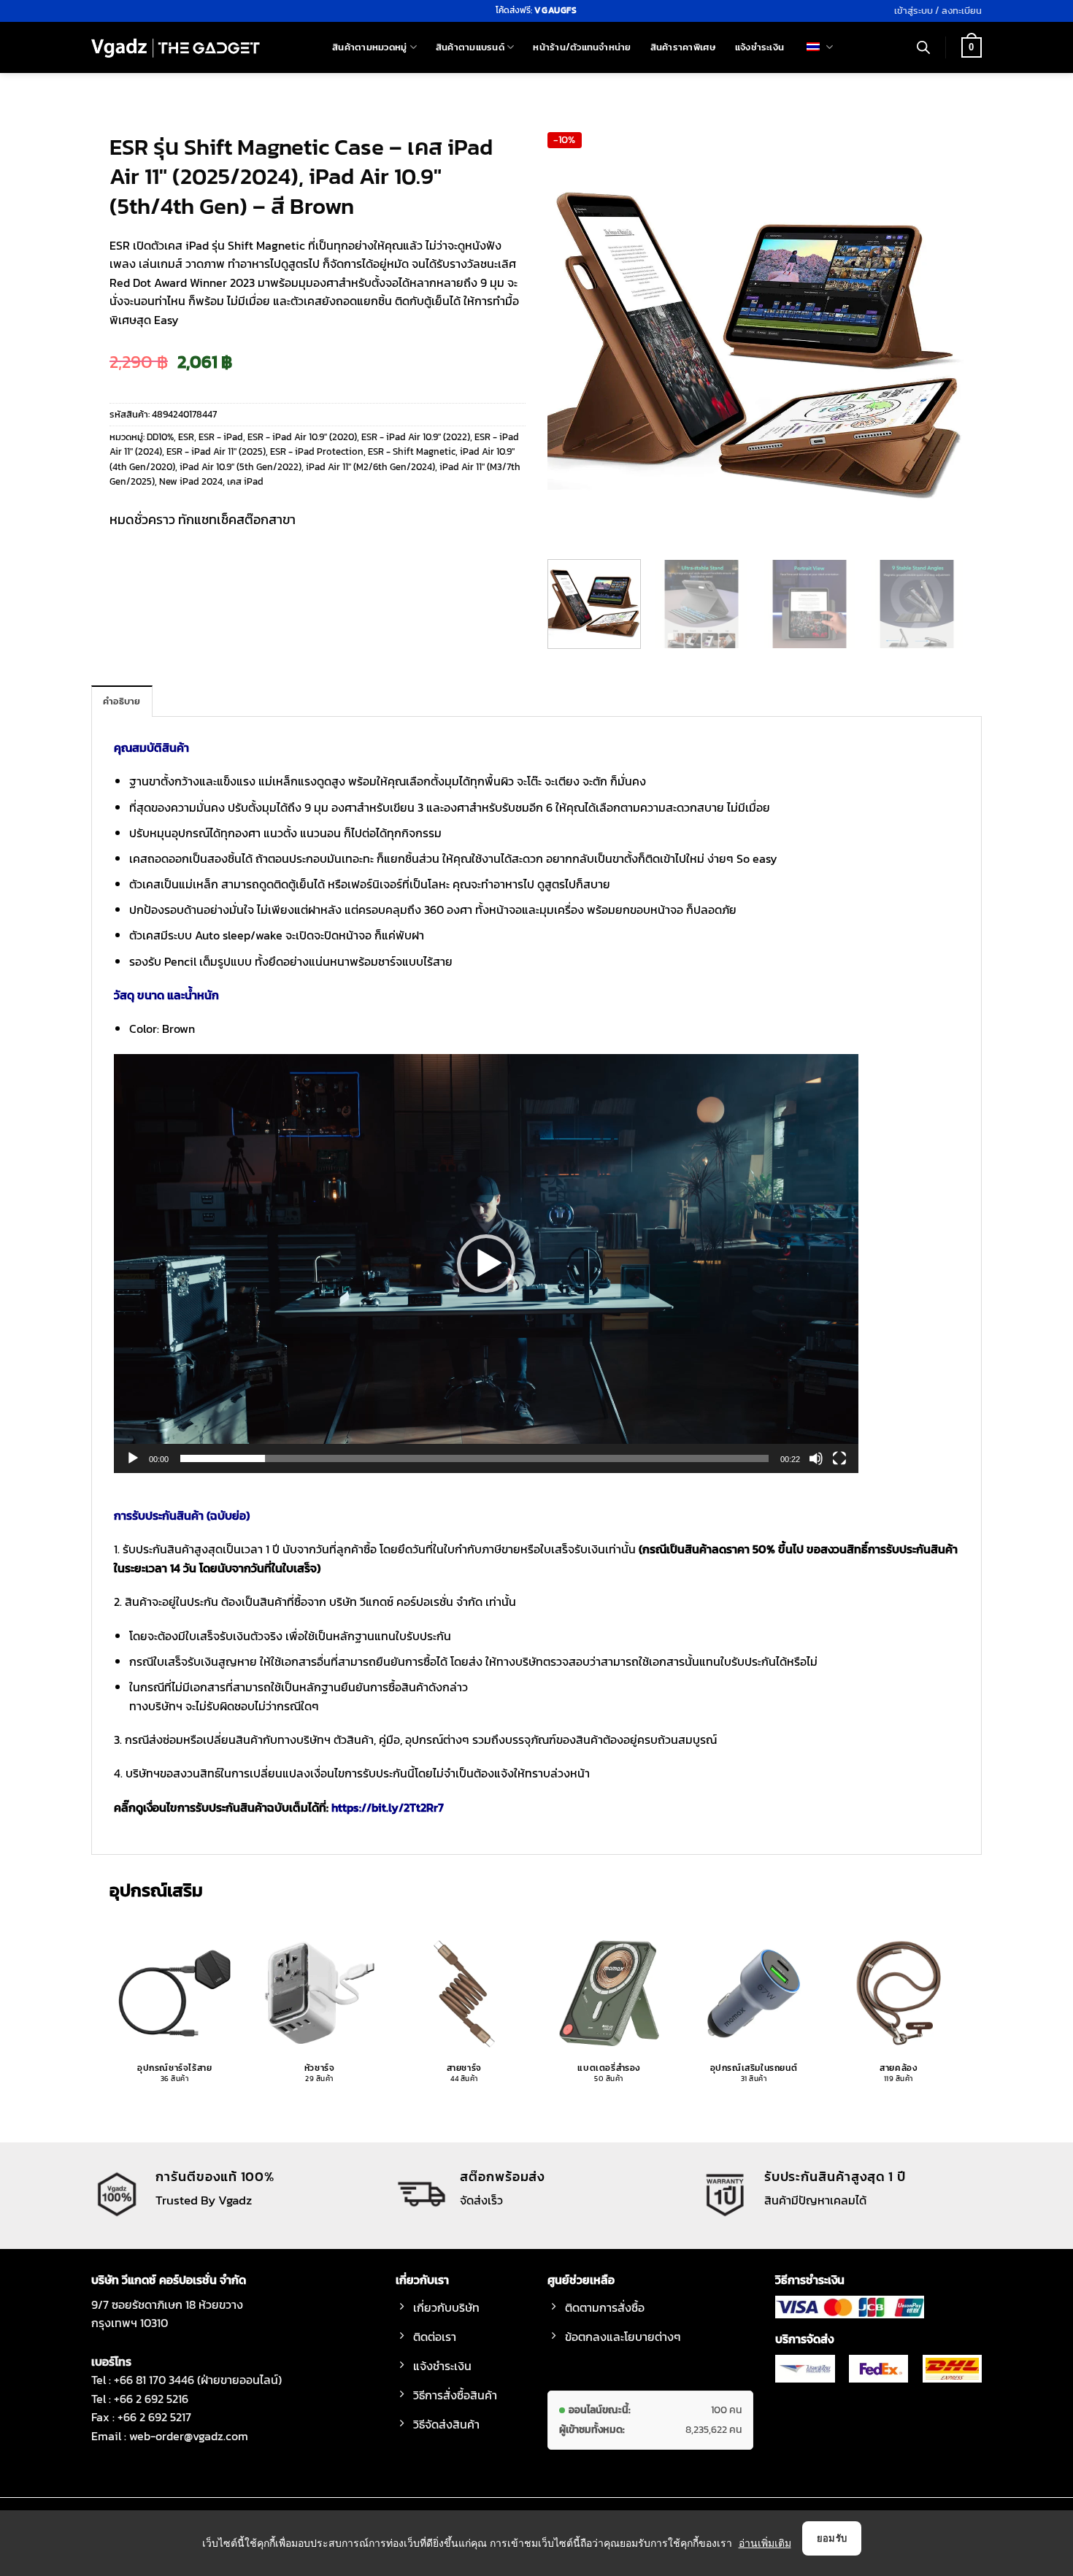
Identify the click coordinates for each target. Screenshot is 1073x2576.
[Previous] (574, 340)
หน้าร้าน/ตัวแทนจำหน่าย (582, 47)
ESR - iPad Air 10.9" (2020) (302, 437)
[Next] (937, 340)
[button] (938, 11)
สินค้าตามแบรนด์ (470, 47)
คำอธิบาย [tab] (122, 701)
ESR (186, 437)
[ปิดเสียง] (816, 1458)
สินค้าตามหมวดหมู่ (369, 47)
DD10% (160, 437)
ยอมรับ (832, 2538)
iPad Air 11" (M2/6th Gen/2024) (370, 467)
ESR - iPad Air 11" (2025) (216, 451)
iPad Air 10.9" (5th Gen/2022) (241, 467)
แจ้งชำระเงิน (759, 47)
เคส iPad (245, 481)
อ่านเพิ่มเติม (765, 2543)
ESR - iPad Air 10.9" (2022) (416, 437)
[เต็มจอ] (839, 1458)
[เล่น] (133, 1458)
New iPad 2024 (191, 481)
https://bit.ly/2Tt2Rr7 (388, 1807)
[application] (486, 1264)
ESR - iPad (221, 437)
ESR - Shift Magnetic (412, 451)
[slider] (474, 1458)
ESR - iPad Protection (317, 451)
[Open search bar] (923, 47)
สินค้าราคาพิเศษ (683, 47)
